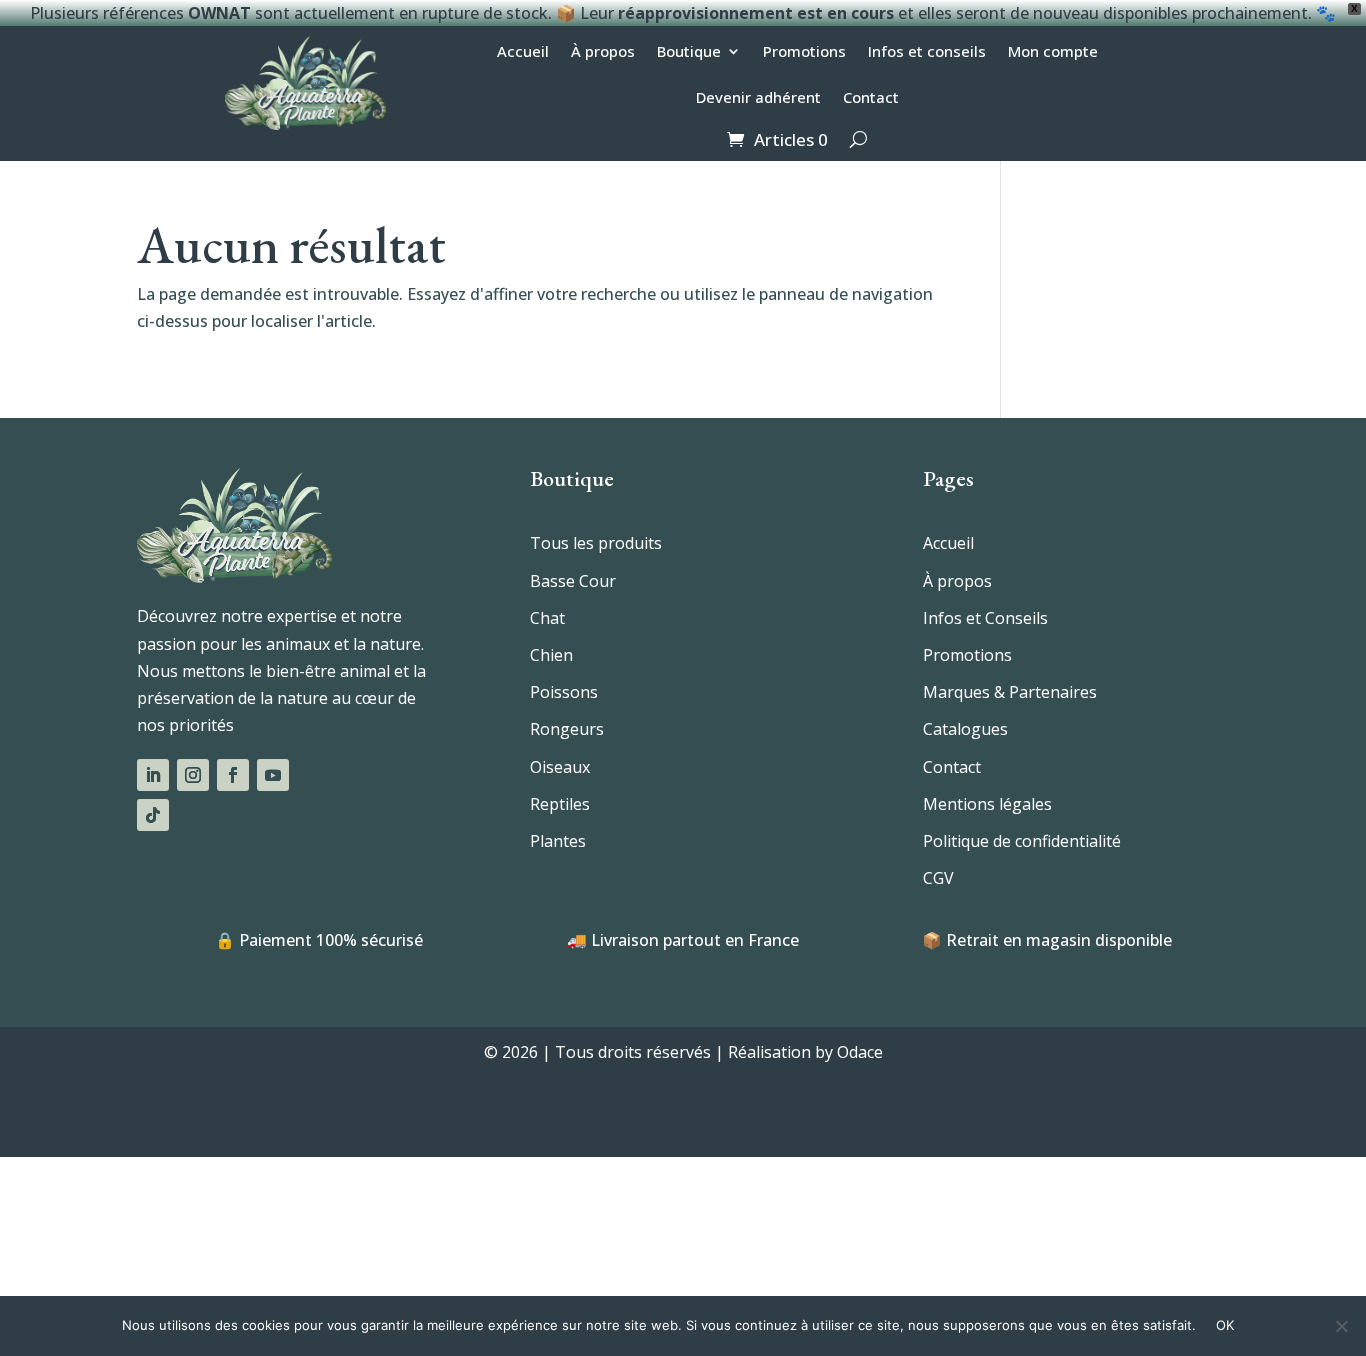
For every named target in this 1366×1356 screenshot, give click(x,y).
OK (1225, 1325)
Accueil (523, 52)
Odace (860, 1052)
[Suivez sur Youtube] (273, 775)
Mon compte (1053, 52)
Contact (871, 98)
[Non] (1341, 1326)
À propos (603, 52)
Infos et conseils (927, 52)
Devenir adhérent (758, 98)
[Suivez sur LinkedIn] (153, 775)
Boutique (689, 52)
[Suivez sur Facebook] (233, 775)
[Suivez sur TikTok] (153, 815)
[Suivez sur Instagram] (193, 775)
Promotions (804, 52)
